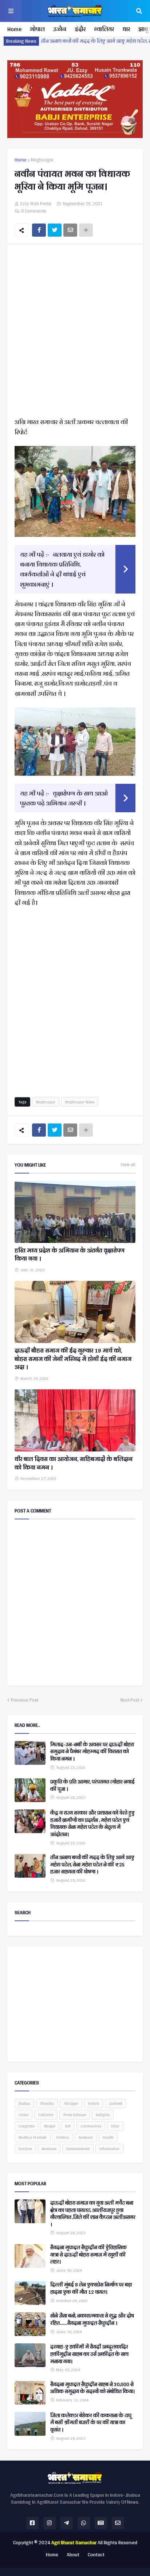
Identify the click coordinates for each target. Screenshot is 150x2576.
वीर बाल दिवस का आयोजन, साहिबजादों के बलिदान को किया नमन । (74, 1463)
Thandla (47, 2103)
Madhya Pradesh (33, 2137)
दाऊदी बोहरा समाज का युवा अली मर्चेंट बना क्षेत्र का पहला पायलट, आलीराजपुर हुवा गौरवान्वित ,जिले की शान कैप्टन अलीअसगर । (93, 2214)
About (73, 2555)
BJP (68, 2126)
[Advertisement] (75, 332)
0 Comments (34, 211)
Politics (63, 2137)
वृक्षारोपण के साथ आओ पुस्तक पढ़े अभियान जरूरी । (64, 798)
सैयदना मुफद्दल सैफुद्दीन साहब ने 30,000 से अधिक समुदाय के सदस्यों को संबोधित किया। (92, 2388)
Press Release (75, 2115)
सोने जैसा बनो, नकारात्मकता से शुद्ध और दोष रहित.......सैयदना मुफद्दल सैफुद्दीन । (92, 2319)
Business (49, 2149)
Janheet (115, 2103)
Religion (103, 2115)
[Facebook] (39, 230)
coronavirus (91, 2126)
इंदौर (80, 29)
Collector (46, 2115)
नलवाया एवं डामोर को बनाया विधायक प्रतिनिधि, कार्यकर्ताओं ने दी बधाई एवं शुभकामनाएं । (62, 569)
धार (126, 29)
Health (108, 2137)
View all (128, 1165)
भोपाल (37, 29)
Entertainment (78, 2149)
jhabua (24, 2103)
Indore (94, 2103)
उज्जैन (60, 29)
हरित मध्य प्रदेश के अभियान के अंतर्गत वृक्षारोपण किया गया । (70, 1255)
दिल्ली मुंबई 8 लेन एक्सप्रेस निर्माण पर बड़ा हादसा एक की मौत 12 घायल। (91, 2288)
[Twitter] (55, 230)
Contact (96, 2555)
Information (109, 2149)
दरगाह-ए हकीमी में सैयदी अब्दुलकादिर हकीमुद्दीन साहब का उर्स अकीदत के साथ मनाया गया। (89, 2354)
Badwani (86, 2137)
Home (14, 29)
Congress (26, 2126)
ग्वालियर (104, 29)
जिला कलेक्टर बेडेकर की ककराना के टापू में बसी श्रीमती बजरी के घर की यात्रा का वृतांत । (91, 2423)
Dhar (115, 2126)
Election (25, 2149)
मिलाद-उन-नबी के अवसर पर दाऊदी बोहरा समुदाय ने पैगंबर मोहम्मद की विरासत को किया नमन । (92, 1752)
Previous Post (25, 1700)
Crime (23, 2115)
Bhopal (50, 2126)
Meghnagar (42, 160)
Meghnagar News (80, 1102)
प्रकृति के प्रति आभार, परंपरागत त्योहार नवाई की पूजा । (92, 1785)
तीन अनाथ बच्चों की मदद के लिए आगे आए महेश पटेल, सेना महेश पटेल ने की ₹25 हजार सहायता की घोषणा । (92, 1865)
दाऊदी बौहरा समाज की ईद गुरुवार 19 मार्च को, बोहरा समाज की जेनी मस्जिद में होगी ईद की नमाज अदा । (73, 1359)
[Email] (70, 230)
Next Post (130, 1700)
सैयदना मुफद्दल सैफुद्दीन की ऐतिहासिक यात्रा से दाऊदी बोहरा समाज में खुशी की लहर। (88, 2255)
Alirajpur (71, 2103)
